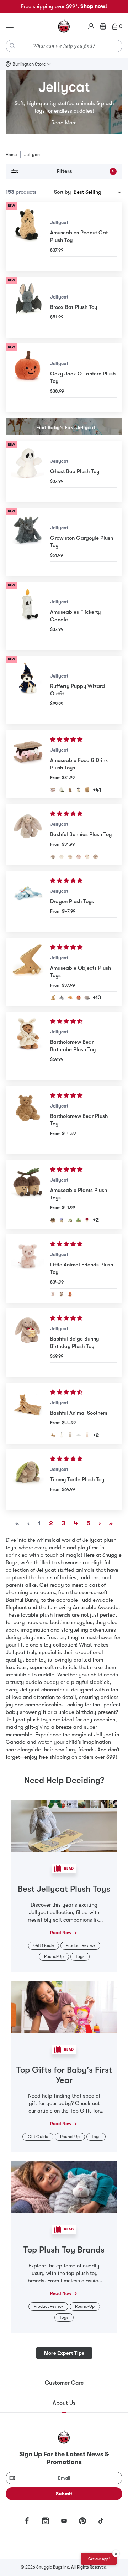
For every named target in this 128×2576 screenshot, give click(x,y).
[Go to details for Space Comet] (70, 997)
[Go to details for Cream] (62, 857)
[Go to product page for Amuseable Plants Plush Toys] (28, 1194)
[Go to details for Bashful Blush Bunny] (87, 1435)
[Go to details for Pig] (53, 1294)
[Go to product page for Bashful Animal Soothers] (28, 1413)
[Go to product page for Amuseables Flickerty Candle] (28, 616)
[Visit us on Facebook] (27, 2521)
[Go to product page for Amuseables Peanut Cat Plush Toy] (28, 237)
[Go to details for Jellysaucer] (62, 997)
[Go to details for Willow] (70, 857)
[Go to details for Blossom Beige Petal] (96, 857)
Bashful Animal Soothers (79, 1413)
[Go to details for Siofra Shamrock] (79, 1220)
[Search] (12, 46)
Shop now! (94, 6)
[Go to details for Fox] (70, 1294)
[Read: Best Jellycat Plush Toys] (64, 1826)
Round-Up (54, 1956)
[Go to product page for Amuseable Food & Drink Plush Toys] (28, 764)
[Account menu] (91, 26)
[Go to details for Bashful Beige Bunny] (70, 1435)
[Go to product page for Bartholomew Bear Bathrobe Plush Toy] (28, 1046)
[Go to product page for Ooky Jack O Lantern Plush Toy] (28, 378)
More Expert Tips (64, 2353)
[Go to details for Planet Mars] (79, 997)
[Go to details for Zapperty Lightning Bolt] (53, 997)
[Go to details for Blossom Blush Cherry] (79, 857)
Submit (64, 2494)
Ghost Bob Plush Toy (75, 471)
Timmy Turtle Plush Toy (77, 1479)
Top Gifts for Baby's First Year (64, 2075)
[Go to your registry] (103, 26)
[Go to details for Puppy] (62, 1294)
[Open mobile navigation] (10, 25)
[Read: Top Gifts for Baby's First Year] (64, 2006)
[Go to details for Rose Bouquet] (87, 1220)
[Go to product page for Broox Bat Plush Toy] (28, 307)
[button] (67, 740)
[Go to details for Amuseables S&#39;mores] (53, 790)
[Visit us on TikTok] (101, 2521)
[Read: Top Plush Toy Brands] (64, 2187)
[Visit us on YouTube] (64, 2521)
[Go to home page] (64, 26)
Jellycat (59, 222)
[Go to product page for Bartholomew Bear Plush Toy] (28, 1120)
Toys (80, 1956)
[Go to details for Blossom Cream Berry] (87, 857)
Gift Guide (44, 1945)
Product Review (80, 1945)
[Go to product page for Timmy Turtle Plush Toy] (28, 1480)
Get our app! (99, 2559)
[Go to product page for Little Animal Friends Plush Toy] (28, 1269)
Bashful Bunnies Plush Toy (81, 834)
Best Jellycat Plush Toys (64, 1889)
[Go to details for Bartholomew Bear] (53, 1435)
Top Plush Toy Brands (64, 2250)
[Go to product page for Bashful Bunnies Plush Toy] (28, 835)
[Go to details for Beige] (53, 857)
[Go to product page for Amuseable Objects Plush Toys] (28, 972)
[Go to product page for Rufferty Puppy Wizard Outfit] (28, 690)
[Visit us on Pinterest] (82, 2521)
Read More (64, 123)
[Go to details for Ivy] (70, 1220)
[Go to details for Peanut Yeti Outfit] (70, 790)
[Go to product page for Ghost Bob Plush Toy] (28, 471)
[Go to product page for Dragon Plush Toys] (28, 901)
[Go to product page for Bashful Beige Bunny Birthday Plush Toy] (28, 1343)
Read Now (61, 1932)
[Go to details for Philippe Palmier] (87, 790)
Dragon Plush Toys (72, 901)
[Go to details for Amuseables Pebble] (87, 997)
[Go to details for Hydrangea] (62, 1220)
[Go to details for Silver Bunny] (79, 1435)
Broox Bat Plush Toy (74, 307)
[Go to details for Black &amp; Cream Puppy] (62, 1435)
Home (11, 155)
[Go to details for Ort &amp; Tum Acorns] (53, 1220)
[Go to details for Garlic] (62, 790)
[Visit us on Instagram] (46, 2521)
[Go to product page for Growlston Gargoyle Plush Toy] (28, 542)
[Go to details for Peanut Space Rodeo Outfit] (79, 790)
